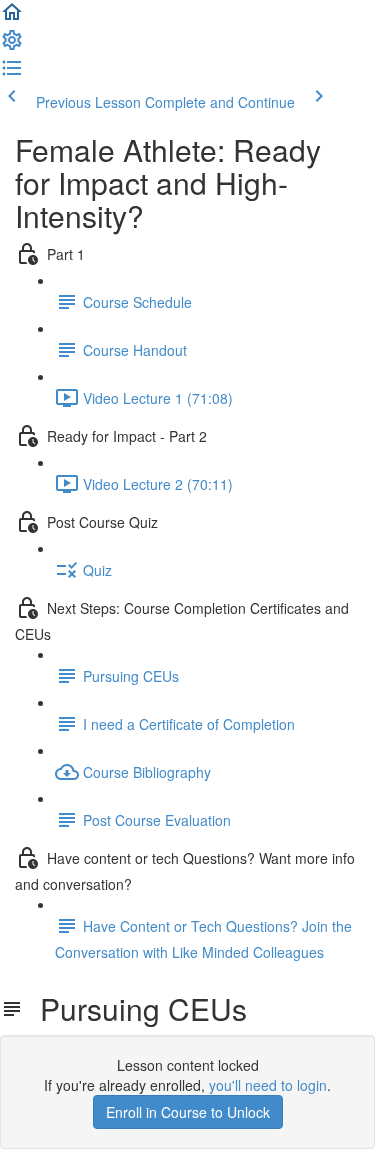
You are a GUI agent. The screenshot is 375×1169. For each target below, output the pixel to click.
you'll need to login (268, 1085)
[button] (12, 18)
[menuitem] (12, 46)
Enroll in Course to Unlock (188, 1112)
